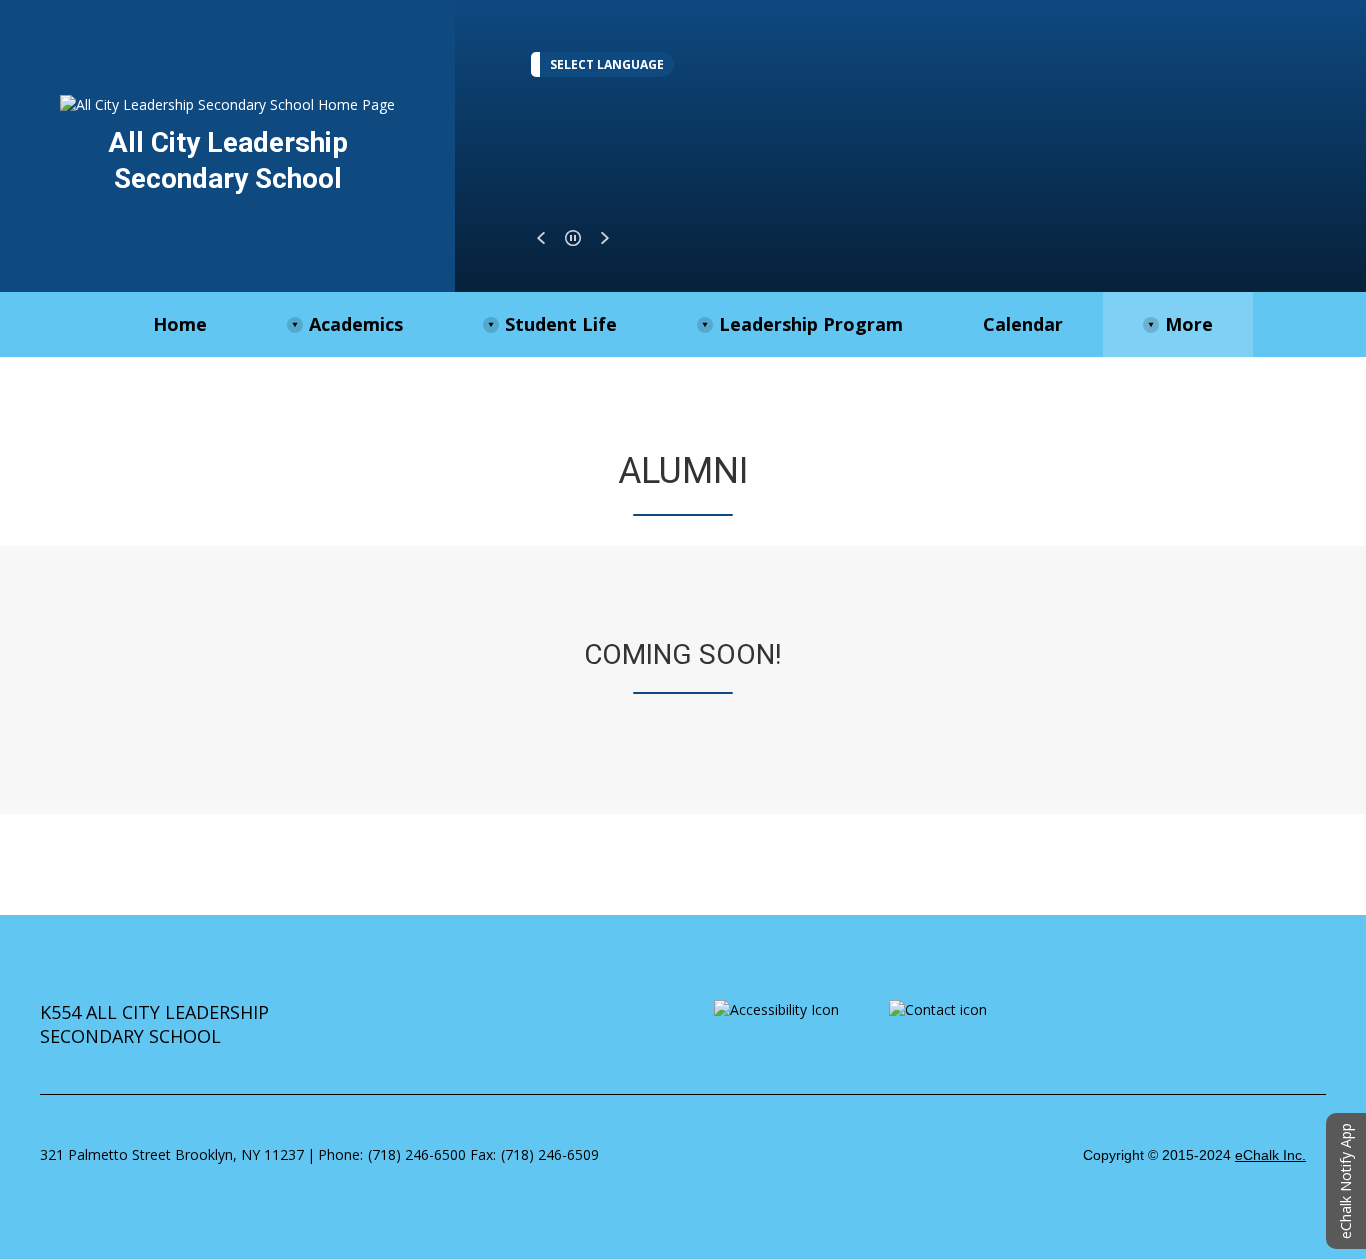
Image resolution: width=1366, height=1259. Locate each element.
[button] (541, 238)
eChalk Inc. (1270, 1155)
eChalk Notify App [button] (1345, 1181)
